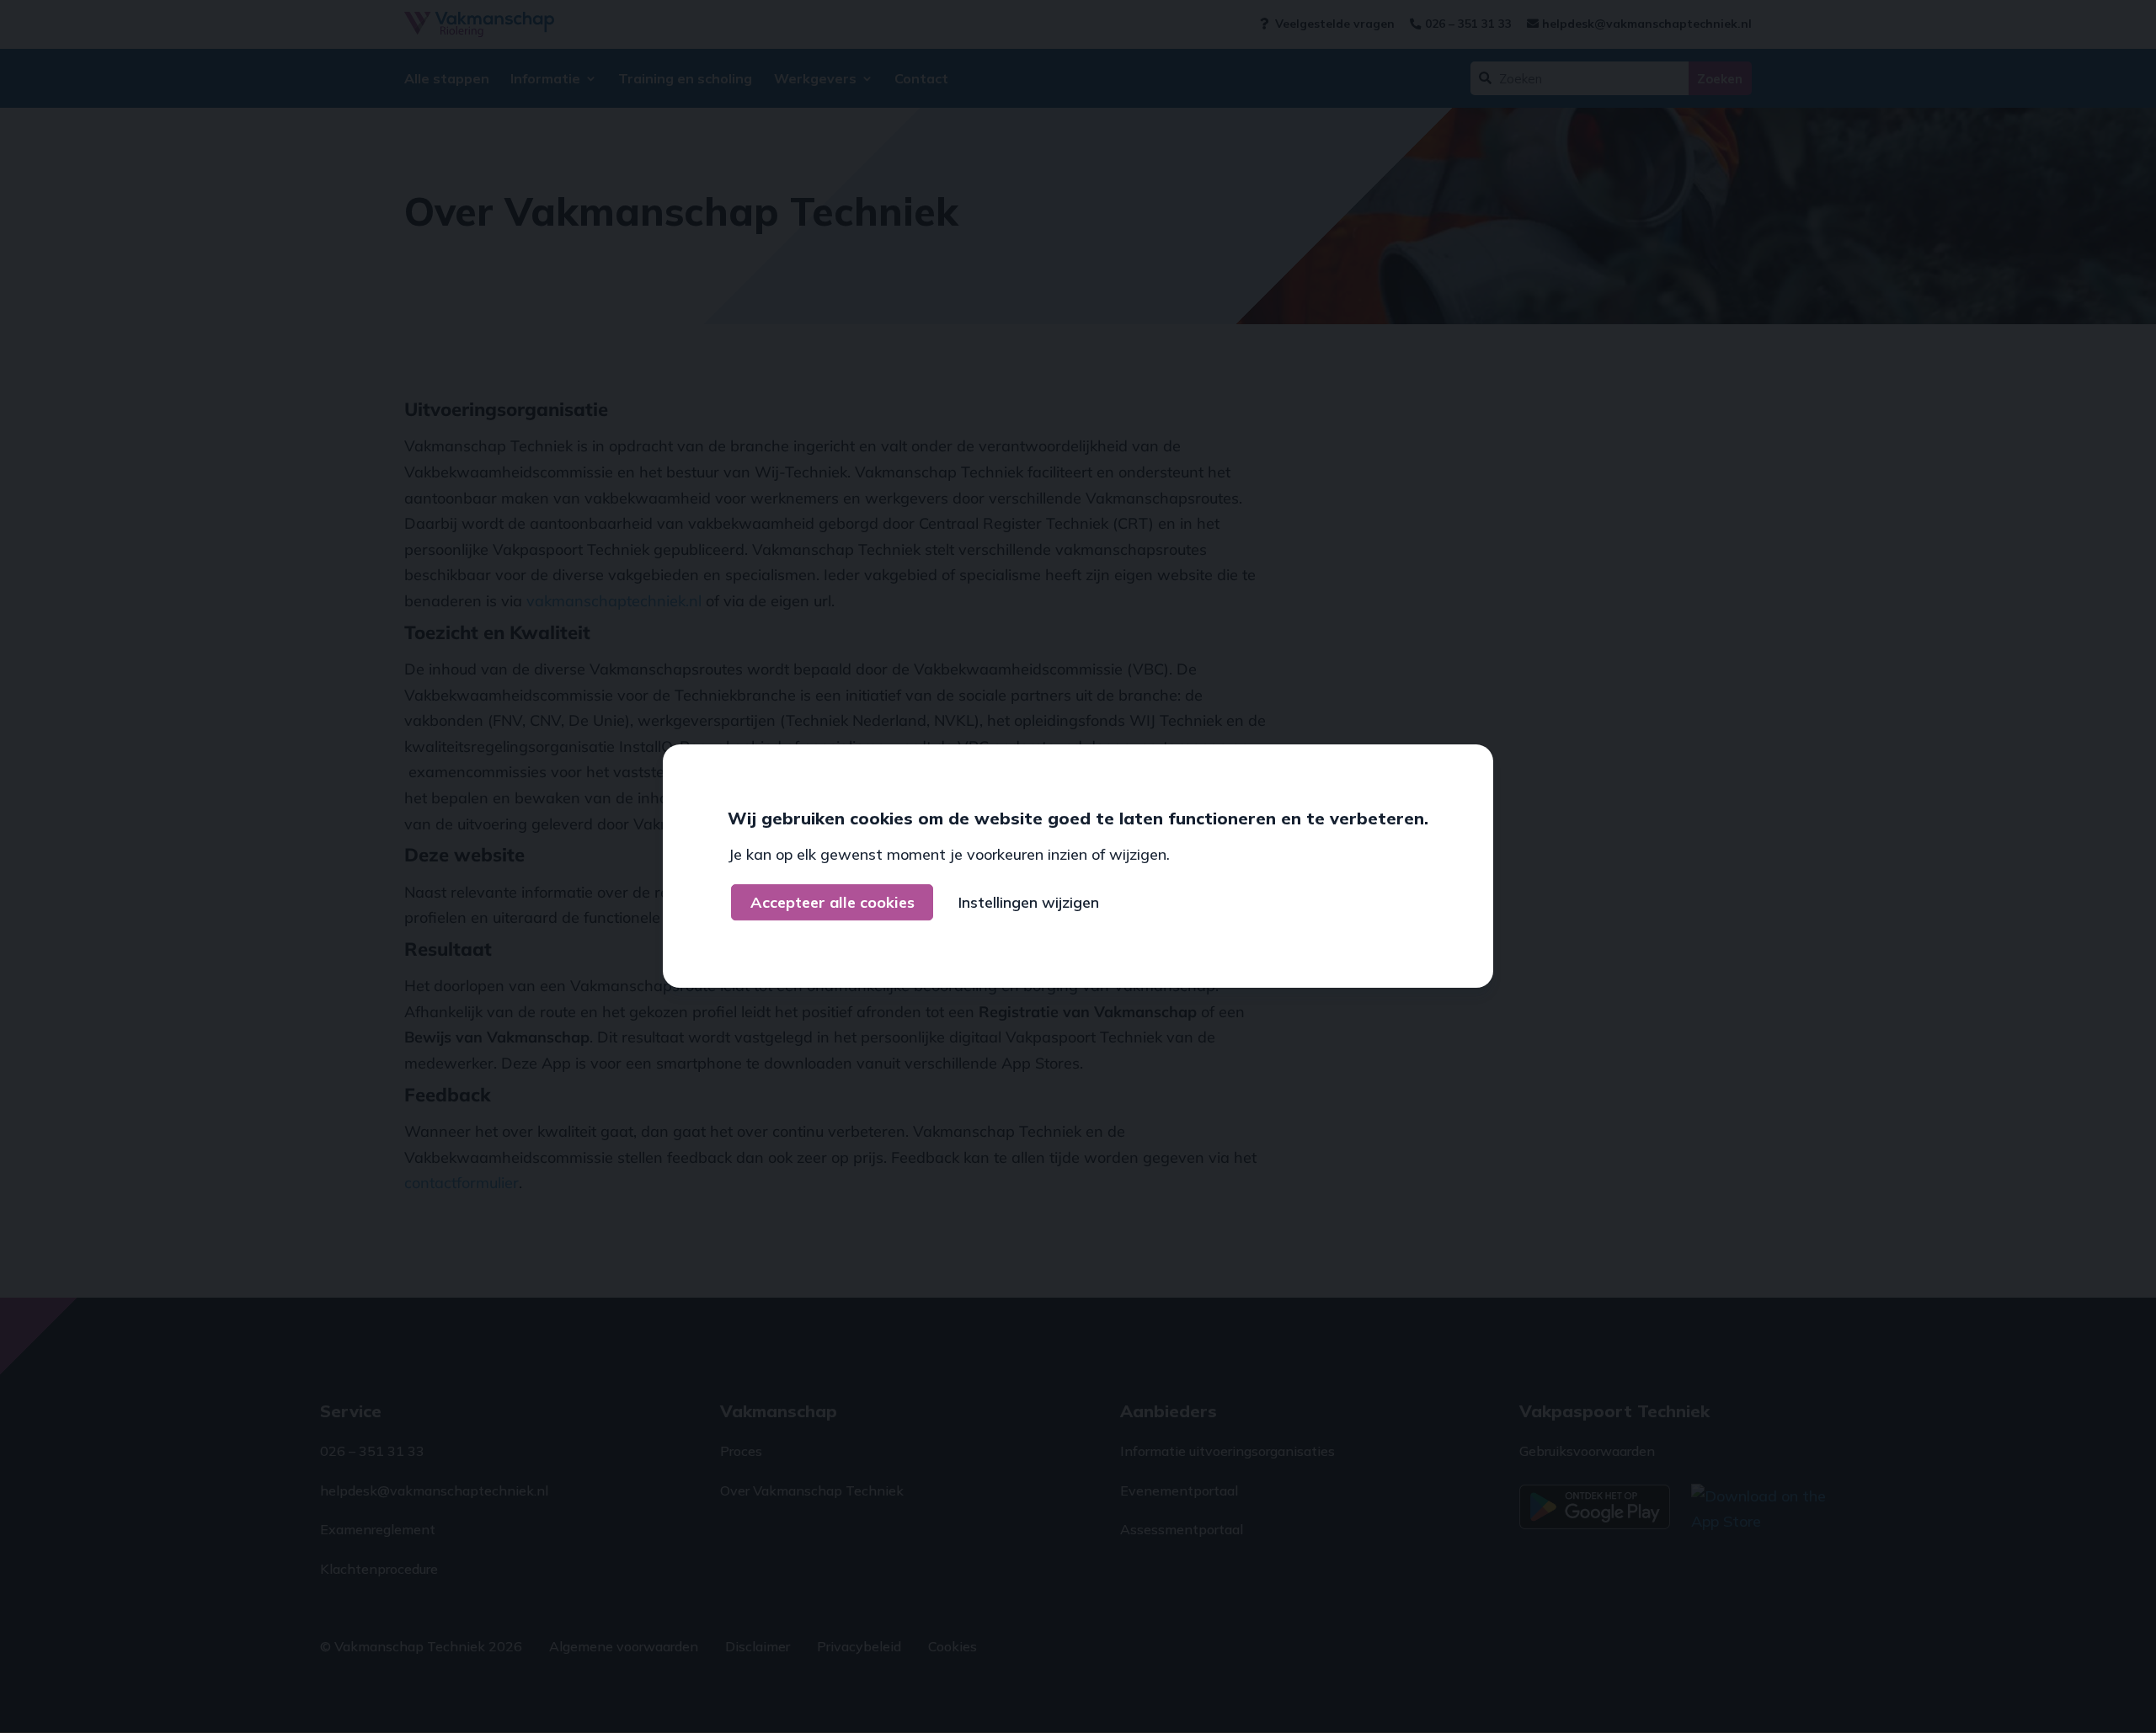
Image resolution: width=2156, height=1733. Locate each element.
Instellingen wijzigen (1029, 902)
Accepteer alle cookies (833, 902)
